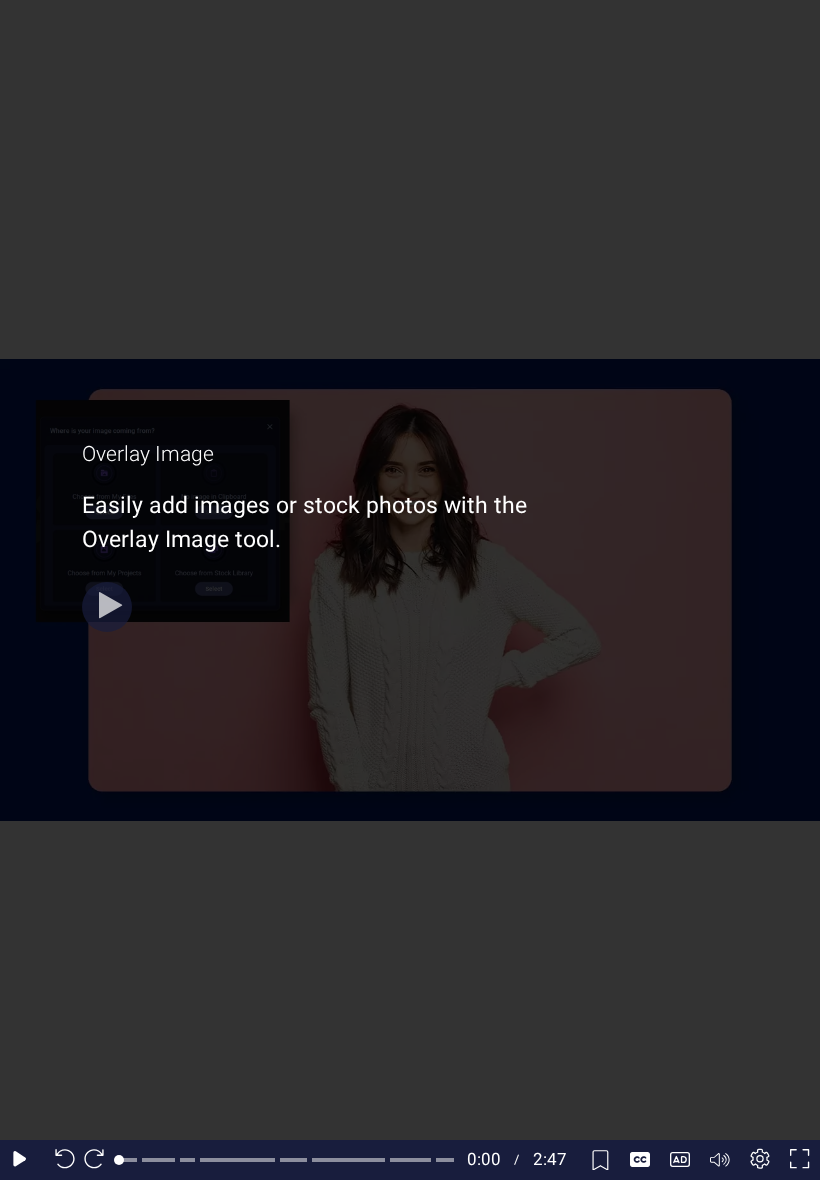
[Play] (107, 607)
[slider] (286, 1160)
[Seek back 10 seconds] (60, 1160)
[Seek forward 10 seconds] (99, 1160)
